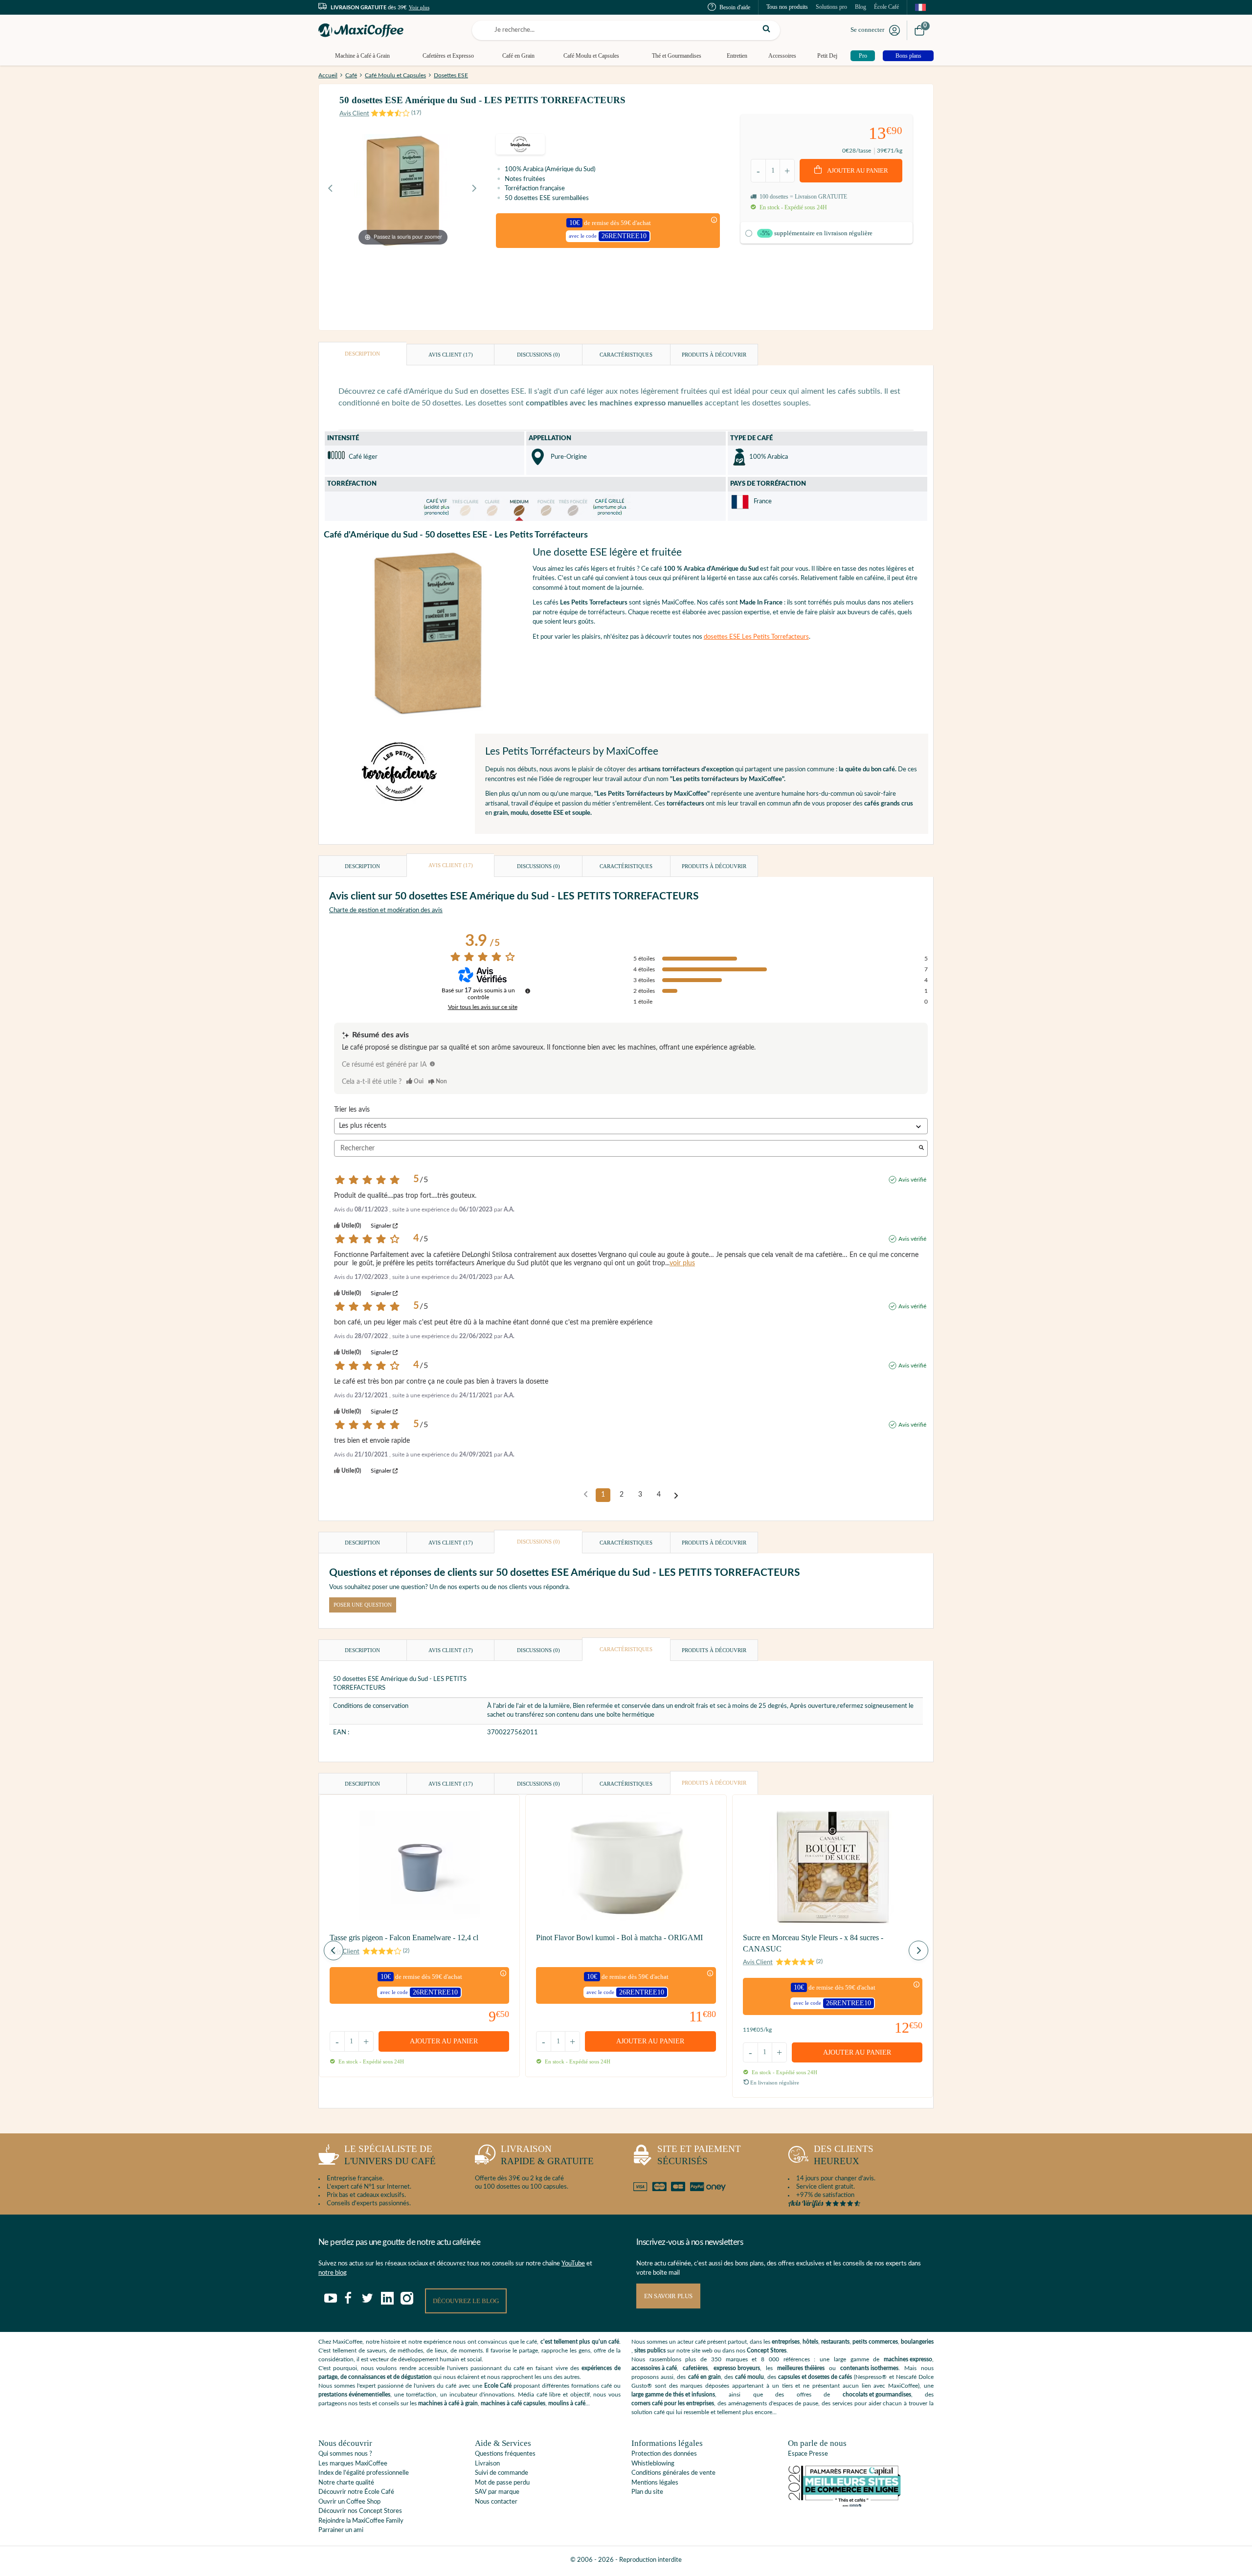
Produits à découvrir (714, 355)
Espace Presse (808, 2454)
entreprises (786, 2342)
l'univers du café (390, 2155)
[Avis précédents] (586, 1494)
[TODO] (432, 1064)
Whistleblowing (653, 2464)
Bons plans (908, 56)
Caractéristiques (626, 355)
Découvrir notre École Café (356, 2492)
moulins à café (567, 2403)
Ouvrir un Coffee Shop (349, 2502)
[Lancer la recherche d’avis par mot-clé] (921, 1149)
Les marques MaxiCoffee (353, 2464)
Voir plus (419, 7)
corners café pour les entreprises (673, 2403)
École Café (886, 7)
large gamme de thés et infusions (673, 2395)
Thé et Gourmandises (677, 56)
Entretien (737, 56)
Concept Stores (767, 2351)
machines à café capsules (513, 2403)
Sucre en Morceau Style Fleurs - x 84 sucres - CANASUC (813, 1943)
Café (351, 75)
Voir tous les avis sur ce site (483, 1007)
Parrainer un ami (341, 2530)
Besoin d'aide (735, 7)
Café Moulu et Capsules (591, 56)
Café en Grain (518, 56)
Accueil (328, 75)
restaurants (835, 2342)
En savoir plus (668, 2296)
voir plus (682, 1263)
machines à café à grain (448, 2403)
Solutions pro (831, 7)
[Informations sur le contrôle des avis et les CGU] (528, 991)
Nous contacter (496, 2502)
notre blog (333, 2273)
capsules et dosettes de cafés (815, 2377)
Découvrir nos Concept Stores (360, 2511)
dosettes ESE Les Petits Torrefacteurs (756, 637)
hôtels (810, 2342)
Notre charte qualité (346, 2483)
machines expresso (908, 2359)
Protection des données (664, 2454)
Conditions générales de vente (673, 2473)
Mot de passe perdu (502, 2483)
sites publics (650, 2351)
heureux (844, 2155)
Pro (863, 56)
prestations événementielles (354, 2395)
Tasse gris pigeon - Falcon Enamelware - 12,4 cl (404, 1938)
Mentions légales (655, 2483)
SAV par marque (497, 2492)
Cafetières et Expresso (448, 56)
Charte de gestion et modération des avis (386, 910)
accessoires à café (654, 2368)
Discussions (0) (538, 355)
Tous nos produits (787, 7)
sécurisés (699, 2155)
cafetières (695, 2368)
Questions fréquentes (505, 2454)
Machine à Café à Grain (362, 56)
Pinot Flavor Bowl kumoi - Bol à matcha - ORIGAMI (619, 1938)
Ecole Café (498, 2386)
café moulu (749, 2377)
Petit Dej (827, 56)
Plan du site (647, 2492)
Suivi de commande (502, 2473)
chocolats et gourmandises (877, 2395)
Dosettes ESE (451, 75)
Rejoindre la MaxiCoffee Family (361, 2521)
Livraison (487, 2464)
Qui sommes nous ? (345, 2454)
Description (362, 354)
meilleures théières (801, 2368)
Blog (861, 7)
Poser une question (363, 1605)
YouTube (573, 2264)
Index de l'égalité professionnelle (364, 2473)
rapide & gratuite (547, 2155)
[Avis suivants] (676, 1496)
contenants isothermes (869, 2368)
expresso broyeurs (737, 2368)
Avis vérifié (912, 1180)
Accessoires (782, 56)
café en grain (704, 2377)
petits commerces (875, 2342)
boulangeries (917, 2342)
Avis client (451, 355)
